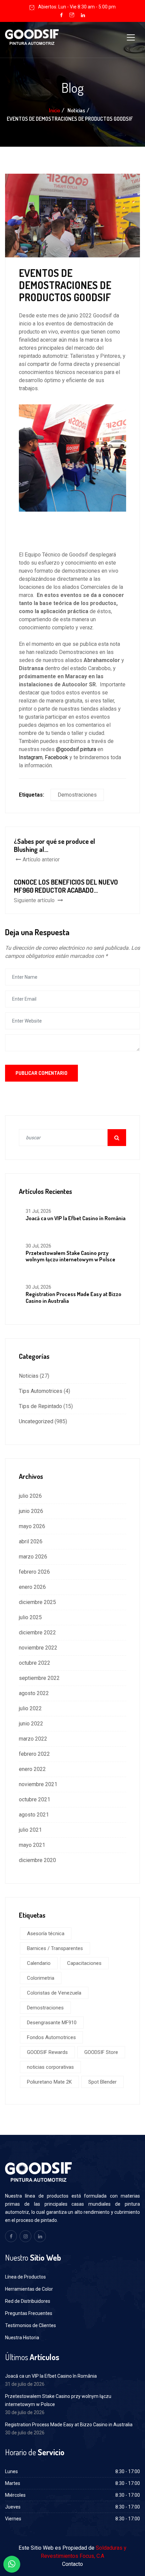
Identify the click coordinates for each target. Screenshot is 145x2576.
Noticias (29, 1376)
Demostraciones (77, 795)
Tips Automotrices (41, 1391)
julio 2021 (30, 1830)
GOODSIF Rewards (47, 2052)
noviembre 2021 (38, 1784)
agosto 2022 (34, 1693)
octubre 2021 (35, 1799)
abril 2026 (31, 1541)
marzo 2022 (33, 1739)
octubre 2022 (35, 1663)
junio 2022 (31, 1724)
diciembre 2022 (37, 1633)
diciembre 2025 (37, 1602)
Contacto (72, 2564)
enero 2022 (32, 1769)
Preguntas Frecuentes (29, 2313)
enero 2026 (32, 1587)
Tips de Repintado (40, 1406)
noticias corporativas (50, 2067)
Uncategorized (36, 1421)
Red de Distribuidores (28, 2301)
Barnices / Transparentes (55, 1948)
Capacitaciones (84, 1963)
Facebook (56, 757)
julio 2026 (30, 1496)
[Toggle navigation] (131, 37)
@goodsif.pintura (76, 749)
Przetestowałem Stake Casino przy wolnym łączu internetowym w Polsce (70, 1256)
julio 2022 (30, 1708)
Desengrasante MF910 (52, 2023)
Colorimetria (41, 1978)
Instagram (31, 757)
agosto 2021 (34, 1815)
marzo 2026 (33, 1557)
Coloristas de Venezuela (54, 1993)
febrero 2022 (34, 1754)
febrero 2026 (34, 1572)
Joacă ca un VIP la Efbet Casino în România (76, 1218)
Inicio (54, 110)
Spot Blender (103, 2082)
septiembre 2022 (39, 1678)
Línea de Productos (25, 2277)
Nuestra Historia (22, 2338)
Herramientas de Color (29, 2289)
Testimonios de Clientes (31, 2325)
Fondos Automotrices (51, 2037)
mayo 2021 (32, 1845)
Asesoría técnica (46, 1934)
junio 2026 (31, 1511)
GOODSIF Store (101, 2052)
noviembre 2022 (38, 1648)
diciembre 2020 (37, 1860)
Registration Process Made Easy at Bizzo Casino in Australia (74, 1297)
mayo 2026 (32, 1526)
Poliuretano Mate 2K (49, 2082)
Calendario (39, 1963)
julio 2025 (30, 1617)
